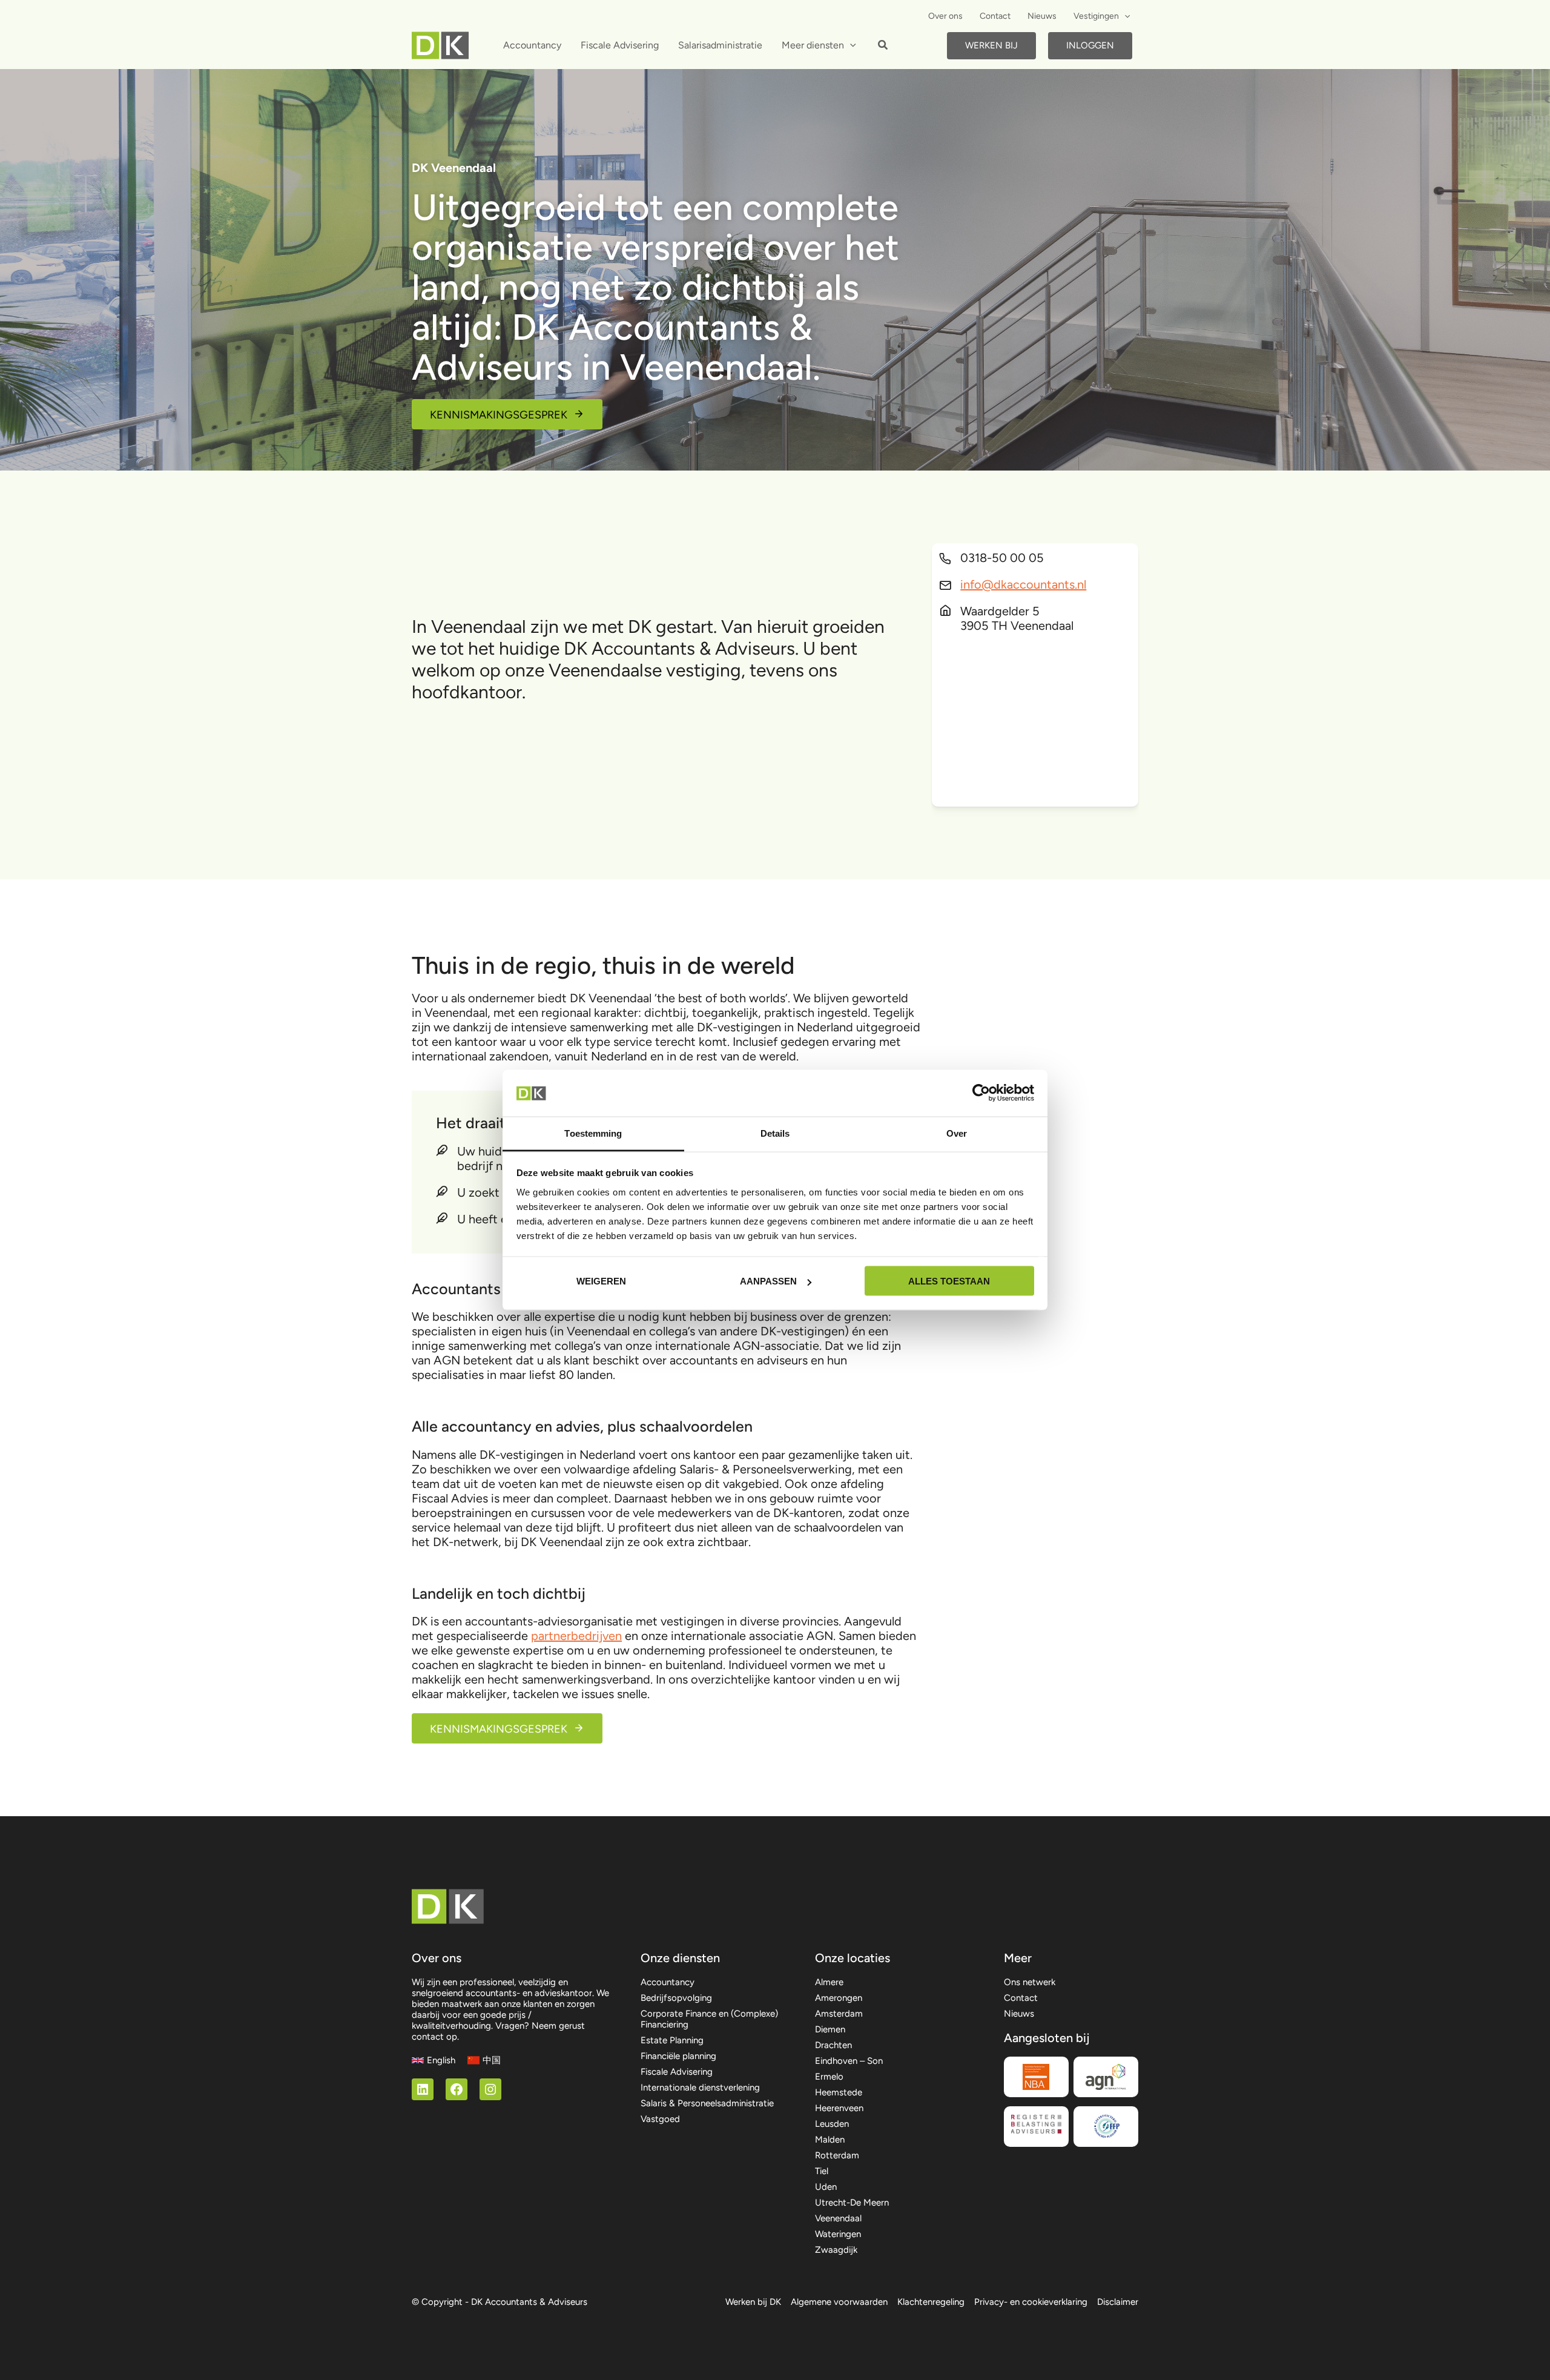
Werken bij (991, 45)
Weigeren (601, 1281)
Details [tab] (775, 1133)
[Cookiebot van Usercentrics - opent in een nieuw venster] (981, 1093)
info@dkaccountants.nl (1023, 584)
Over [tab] (957, 1133)
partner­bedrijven (576, 1636)
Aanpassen (768, 1281)
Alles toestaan (949, 1281)
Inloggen (1090, 45)
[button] (1124, 16)
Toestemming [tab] (593, 1133)
